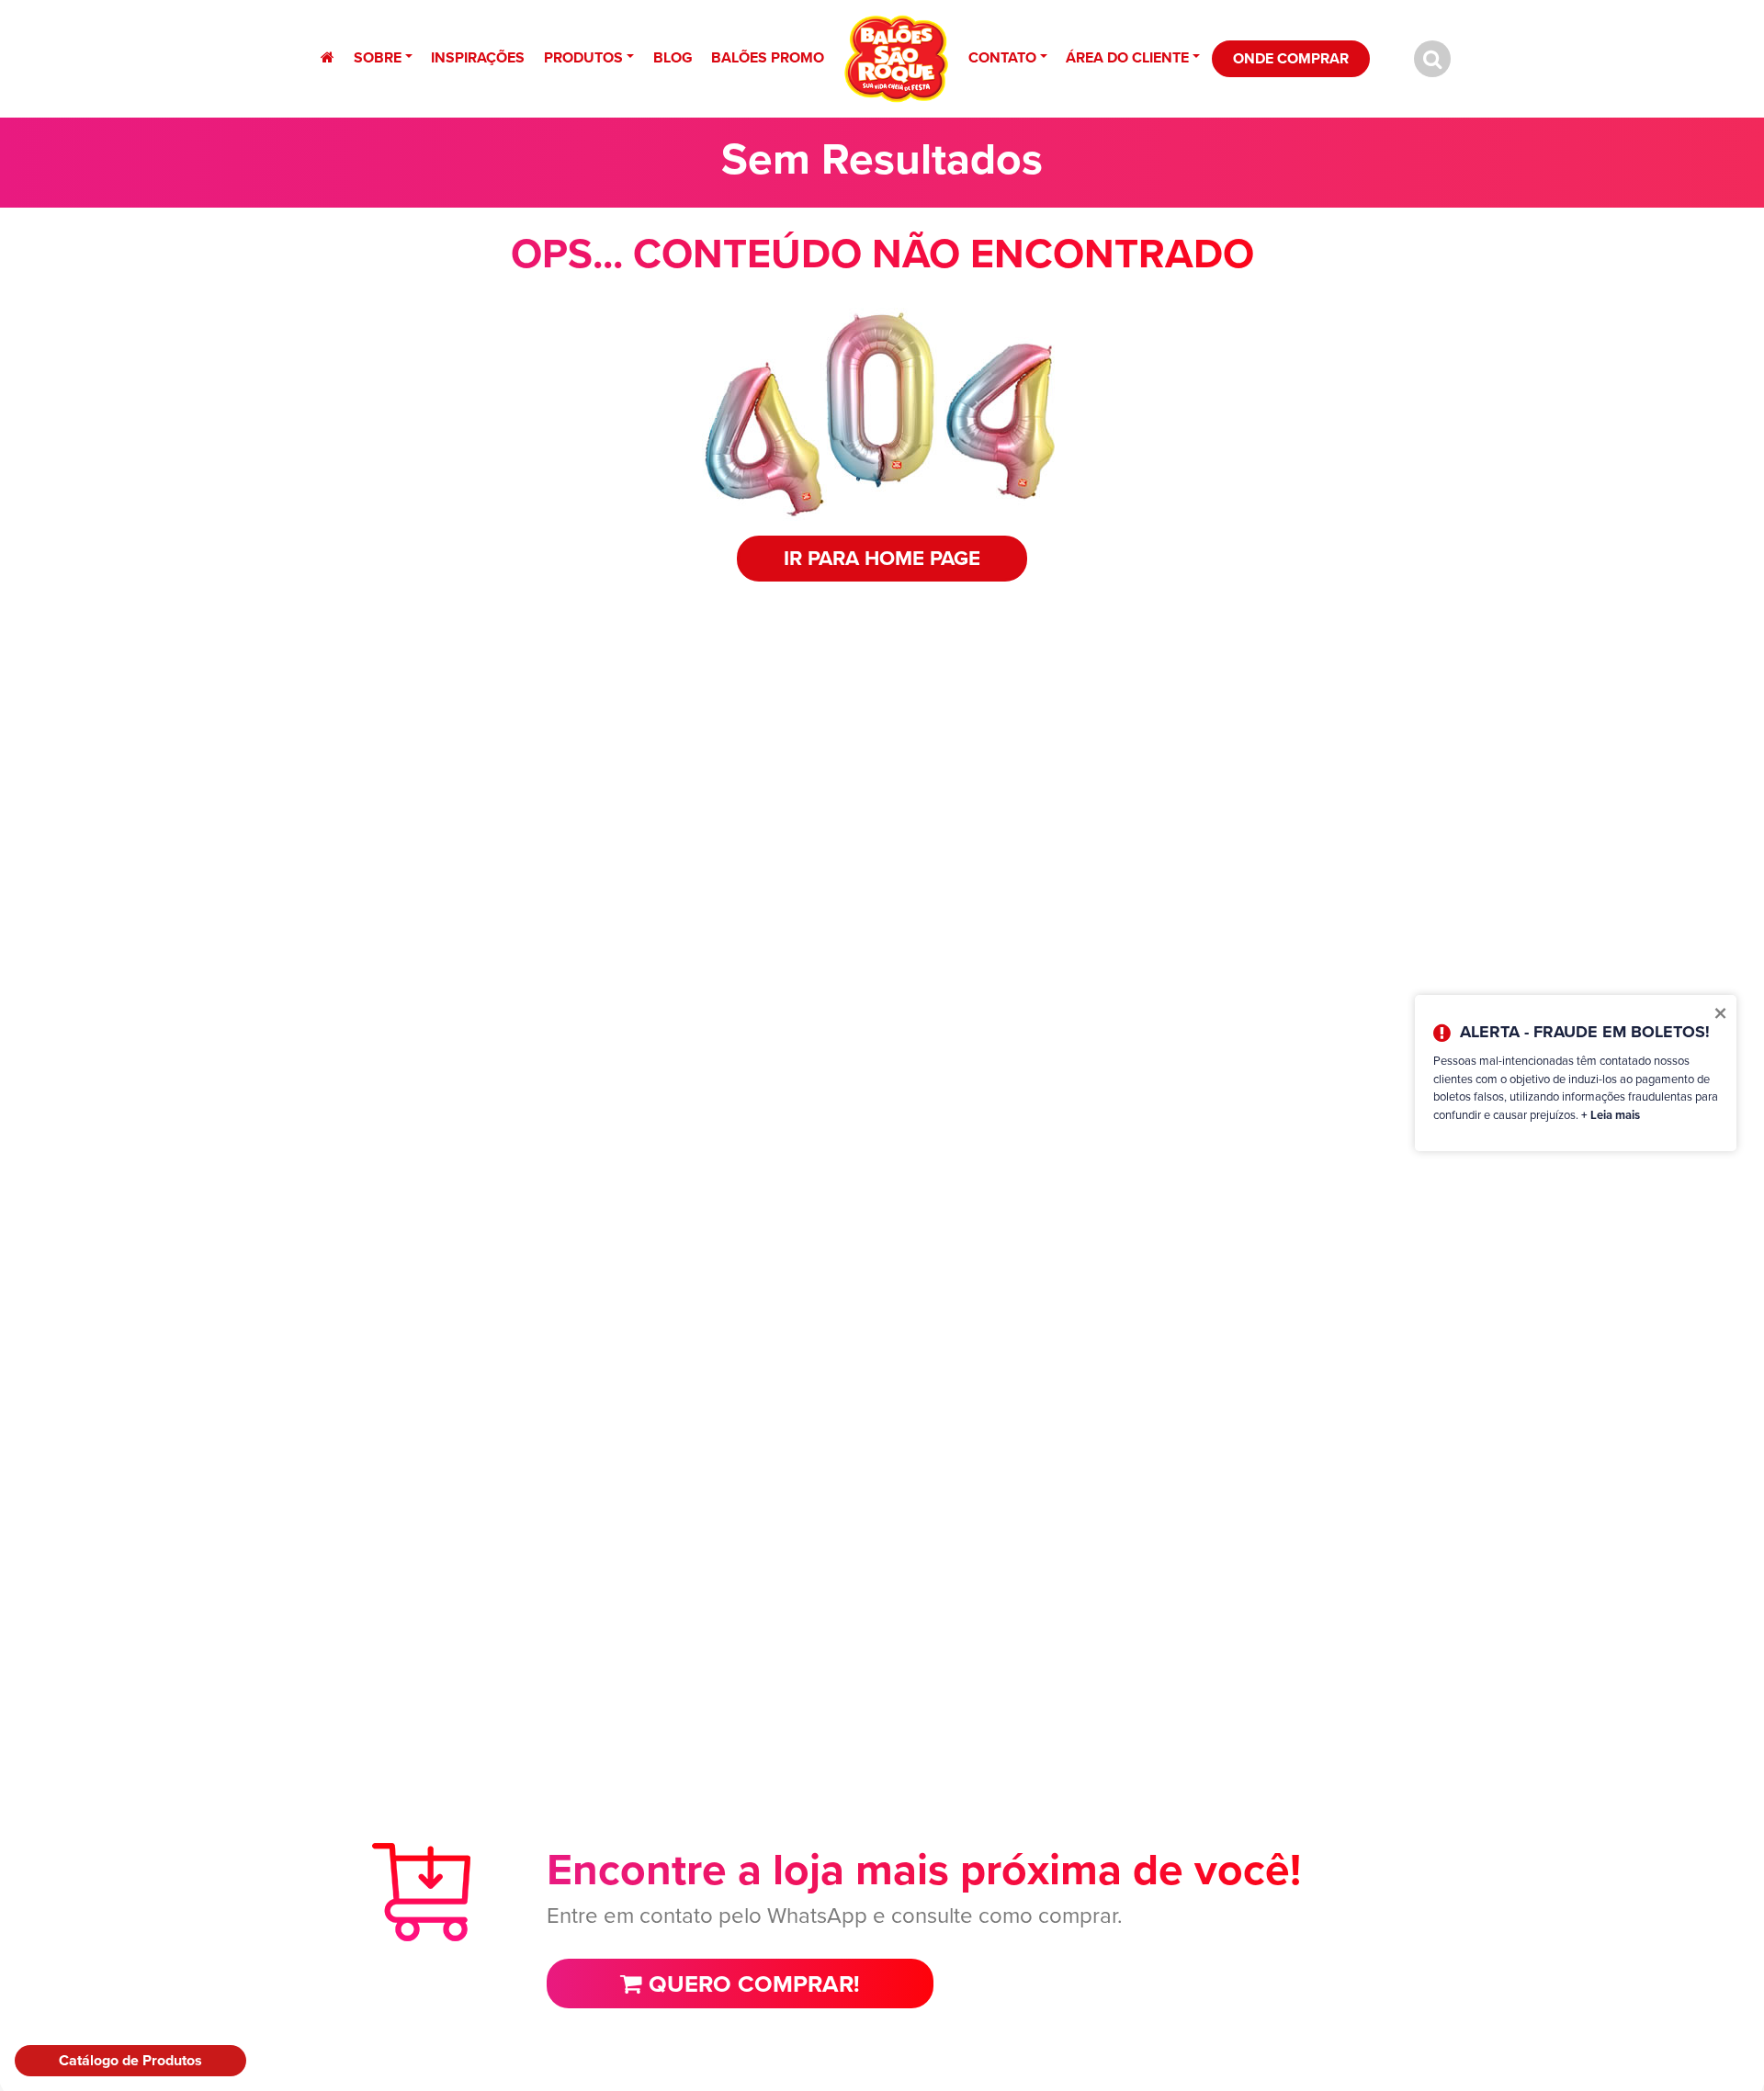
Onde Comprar (1291, 58)
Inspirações (478, 57)
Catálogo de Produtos (130, 2060)
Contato (1002, 57)
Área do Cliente (1127, 57)
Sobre (378, 57)
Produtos (583, 57)
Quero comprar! (751, 1984)
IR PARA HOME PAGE (882, 558)
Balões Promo (768, 57)
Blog (673, 57)
